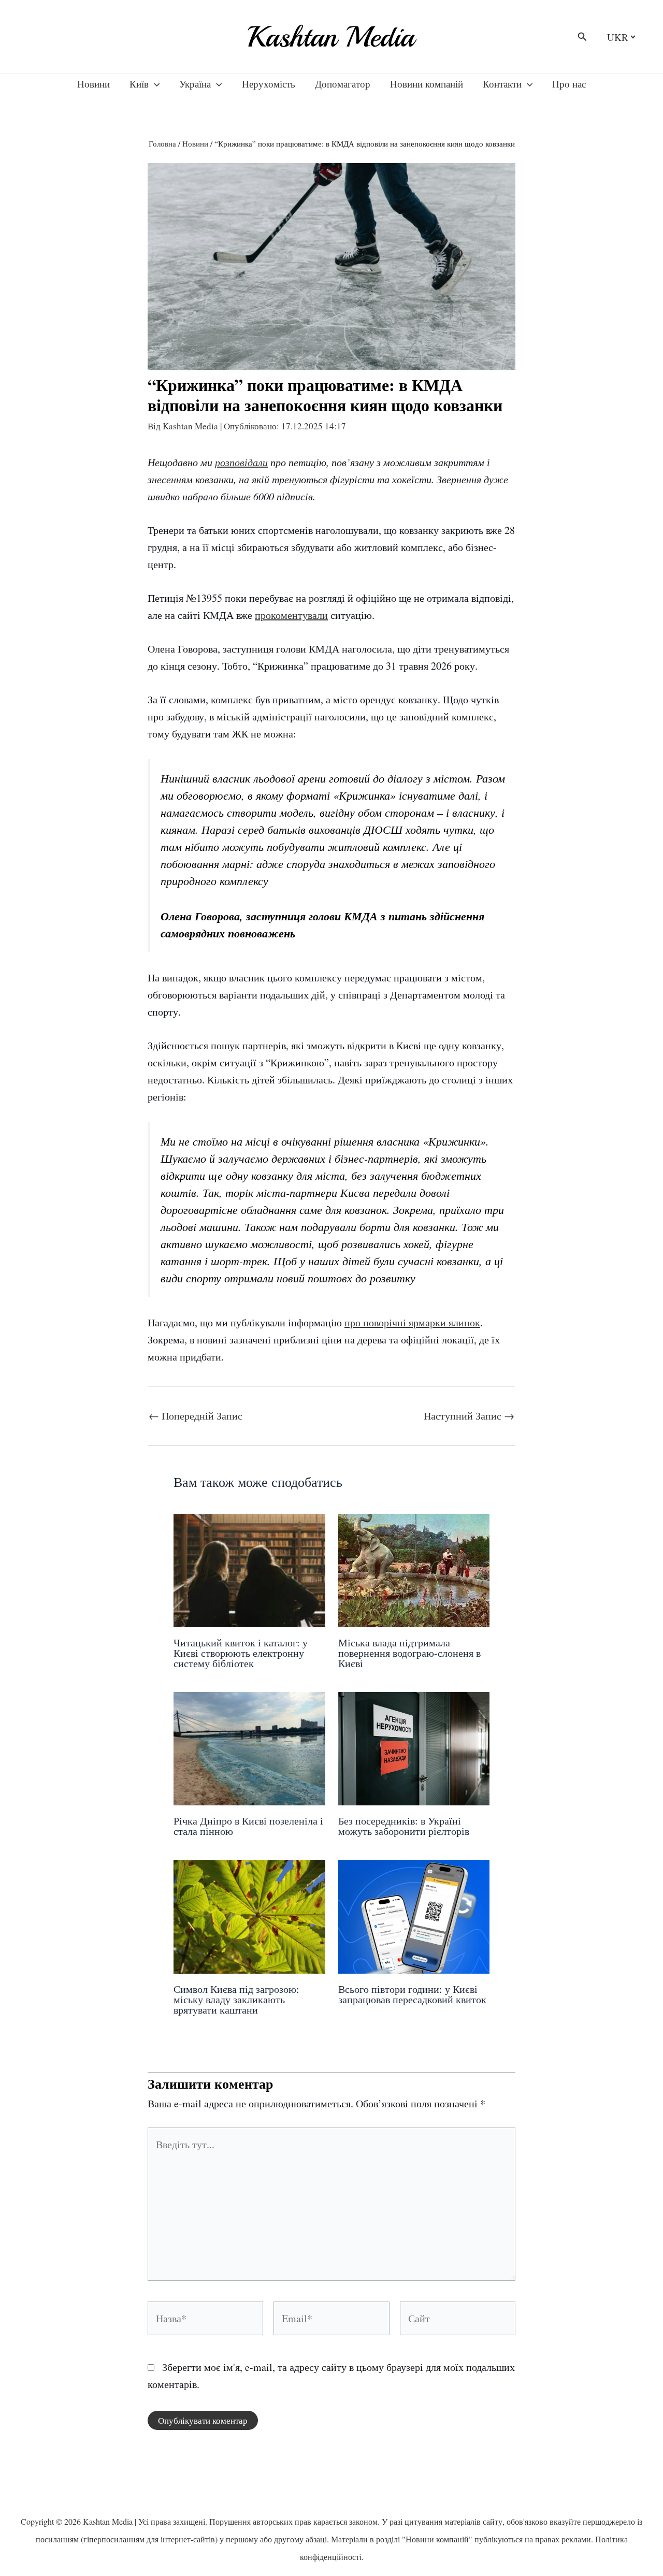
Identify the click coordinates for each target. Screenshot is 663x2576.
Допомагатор (343, 84)
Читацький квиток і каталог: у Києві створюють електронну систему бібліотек (241, 1653)
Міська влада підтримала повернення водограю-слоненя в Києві (409, 1653)
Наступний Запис (469, 1416)
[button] (582, 37)
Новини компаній (427, 84)
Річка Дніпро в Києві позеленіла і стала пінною (248, 1826)
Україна (195, 84)
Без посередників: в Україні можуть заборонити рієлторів (404, 1826)
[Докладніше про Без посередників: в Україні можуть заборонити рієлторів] (414, 1747)
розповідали (241, 462)
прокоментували (291, 615)
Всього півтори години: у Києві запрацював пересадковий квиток (412, 1994)
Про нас (569, 84)
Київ (139, 84)
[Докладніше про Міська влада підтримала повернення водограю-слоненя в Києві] (414, 1569)
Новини (93, 84)
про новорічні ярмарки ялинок (412, 1322)
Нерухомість (269, 84)
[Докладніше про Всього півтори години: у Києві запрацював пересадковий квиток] (414, 1915)
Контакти (502, 84)
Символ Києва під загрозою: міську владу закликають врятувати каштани (236, 1999)
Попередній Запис (196, 1416)
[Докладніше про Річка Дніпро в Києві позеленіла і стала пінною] (249, 1747)
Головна (162, 143)
